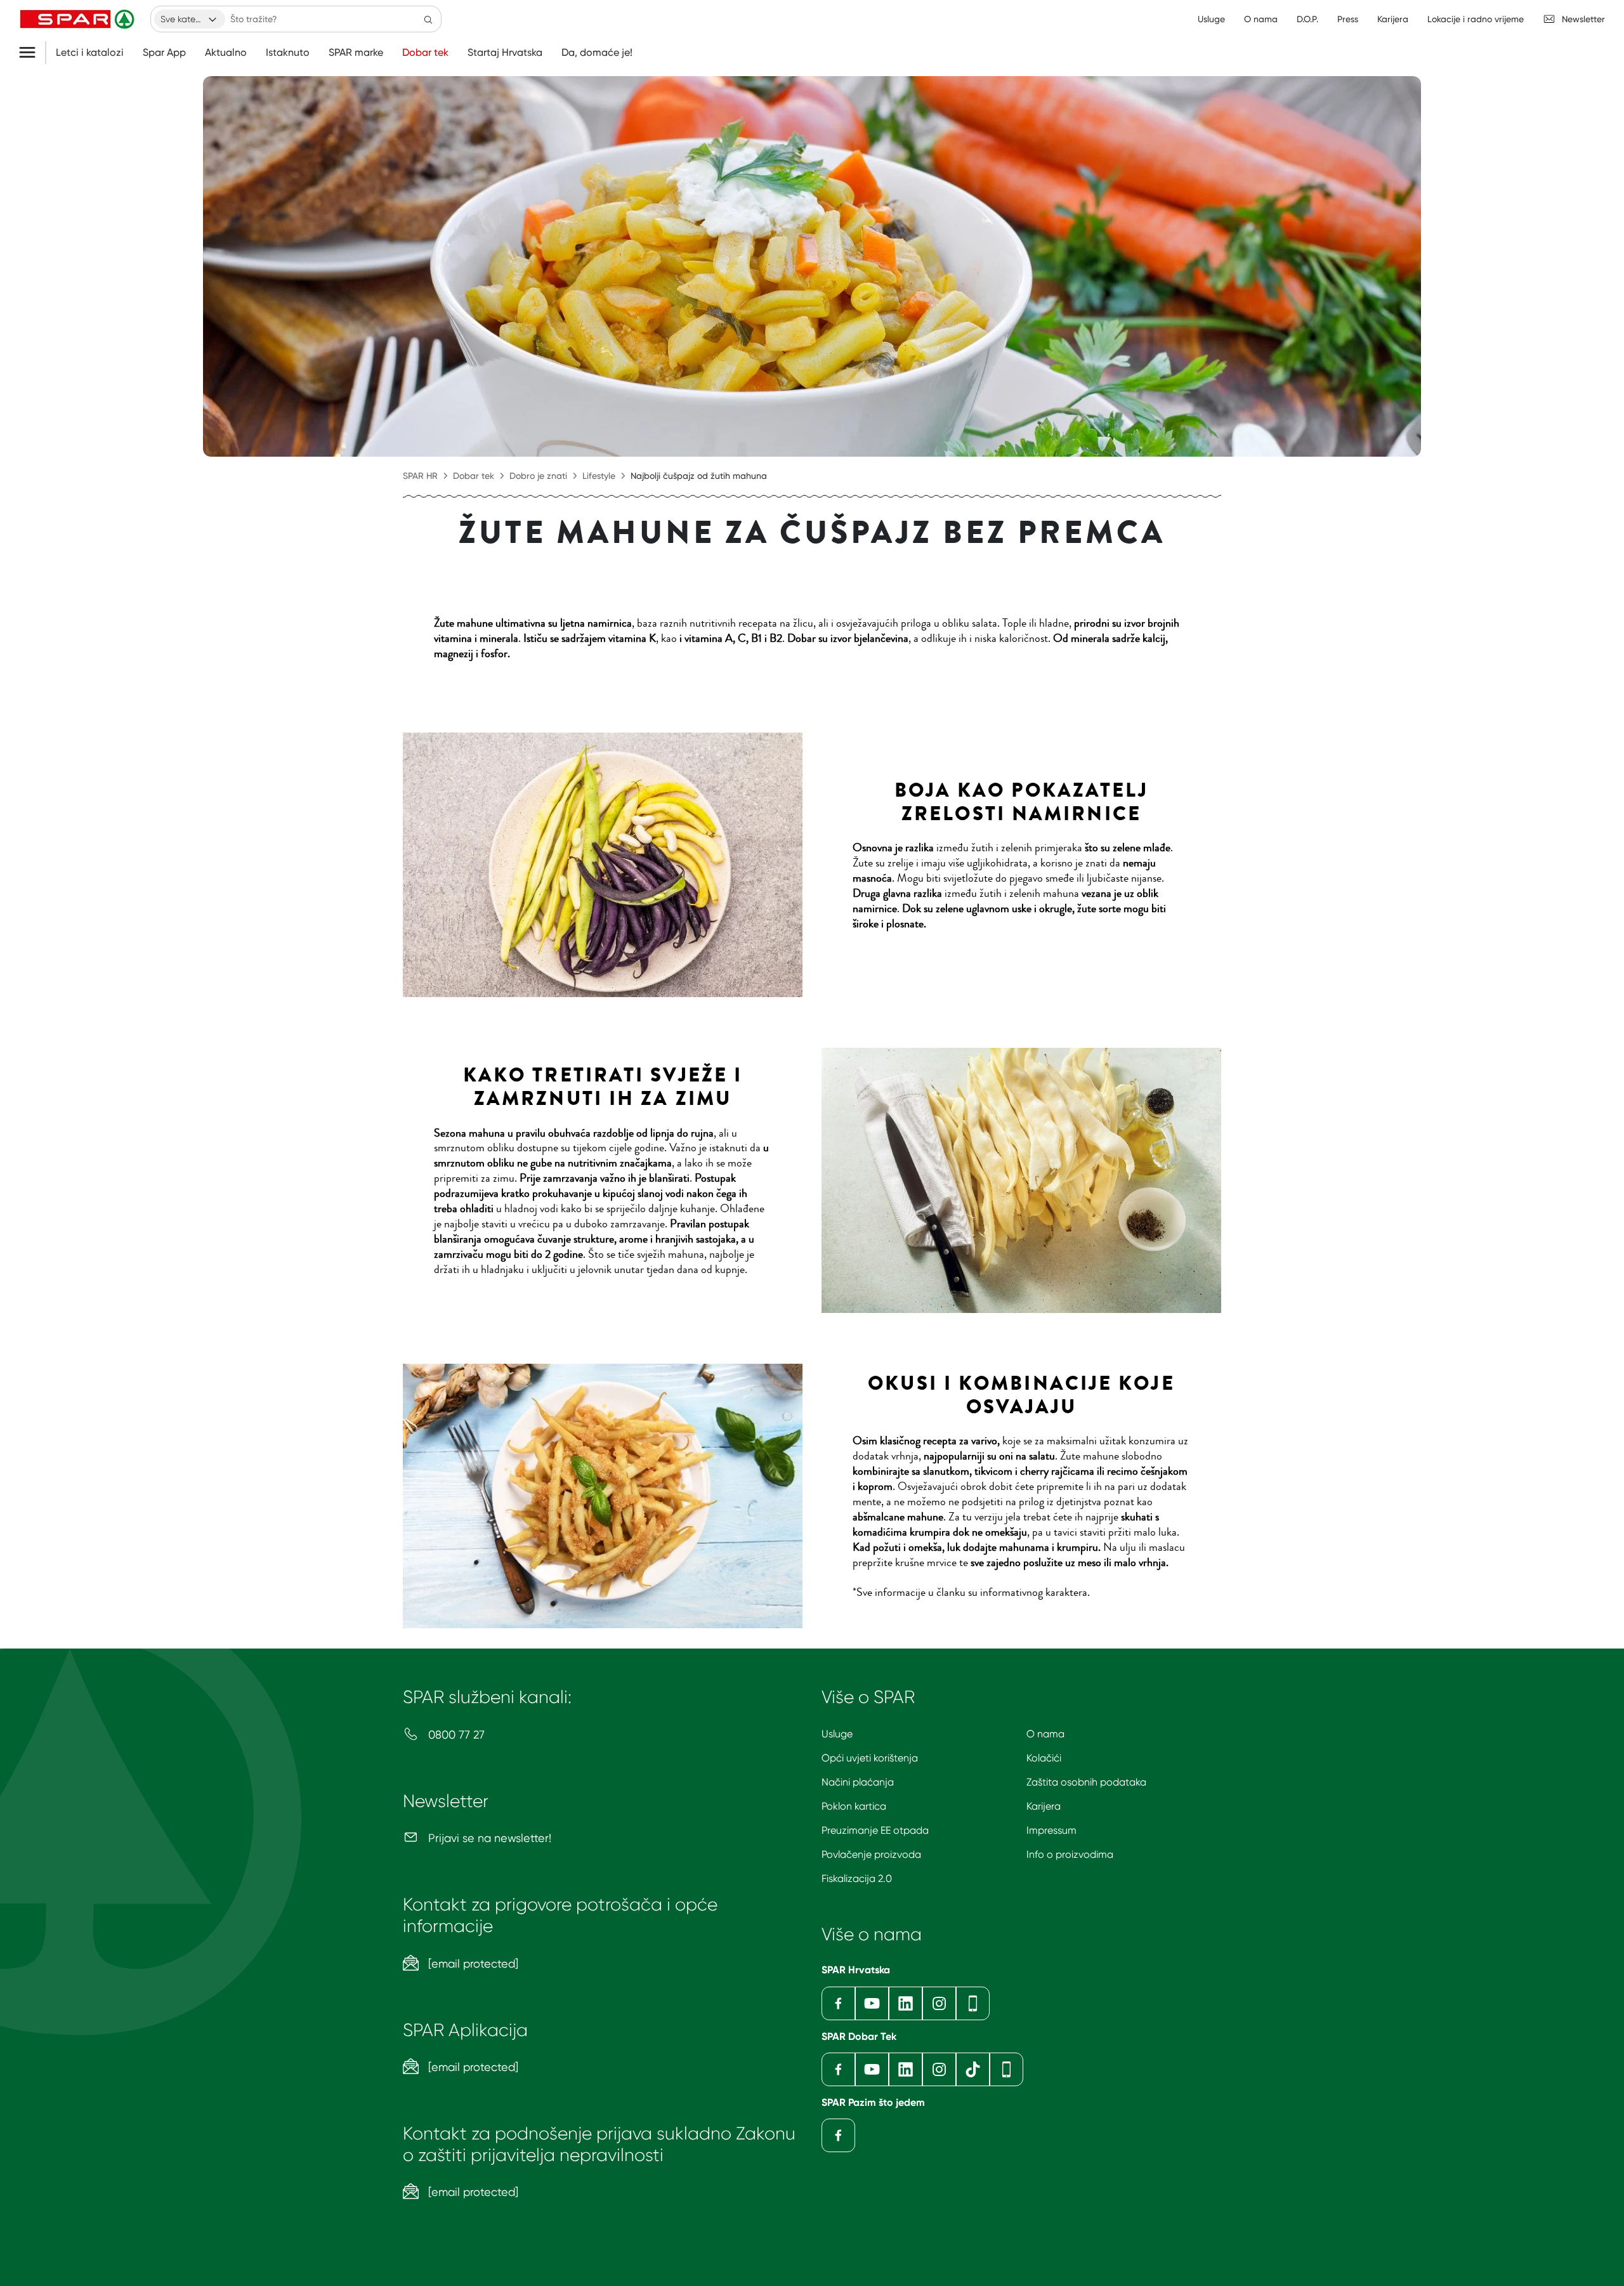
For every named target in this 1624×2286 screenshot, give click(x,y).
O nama (1045, 1734)
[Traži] (428, 19)
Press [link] (1348, 19)
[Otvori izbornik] (32, 53)
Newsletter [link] (1583, 19)
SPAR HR (420, 476)
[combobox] (190, 19)
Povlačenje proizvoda (871, 1854)
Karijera (1044, 1806)
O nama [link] (1261, 19)
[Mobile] (973, 2003)
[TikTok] (973, 2069)
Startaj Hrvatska (505, 53)
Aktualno (226, 53)
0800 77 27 (455, 1734)
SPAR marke (356, 53)
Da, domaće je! (597, 53)
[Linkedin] (906, 2003)
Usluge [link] (1211, 19)
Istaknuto (288, 53)
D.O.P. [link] (1307, 19)
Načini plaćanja (858, 1782)
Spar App (164, 53)
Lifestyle (599, 476)
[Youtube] (872, 2003)
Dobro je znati (538, 476)
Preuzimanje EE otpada (875, 1830)
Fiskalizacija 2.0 (857, 1878)
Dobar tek (425, 53)
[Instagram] (939, 2003)
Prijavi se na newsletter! (488, 1838)
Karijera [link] (1393, 19)
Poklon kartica (854, 1806)
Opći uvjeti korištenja (870, 1758)
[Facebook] (838, 2003)
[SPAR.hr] (79, 19)
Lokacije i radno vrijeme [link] (1476, 19)
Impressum (1051, 1830)
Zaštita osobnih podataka (1086, 1782)
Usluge (837, 1734)
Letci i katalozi (90, 53)
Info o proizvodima (1070, 1854)
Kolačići (1044, 1758)
